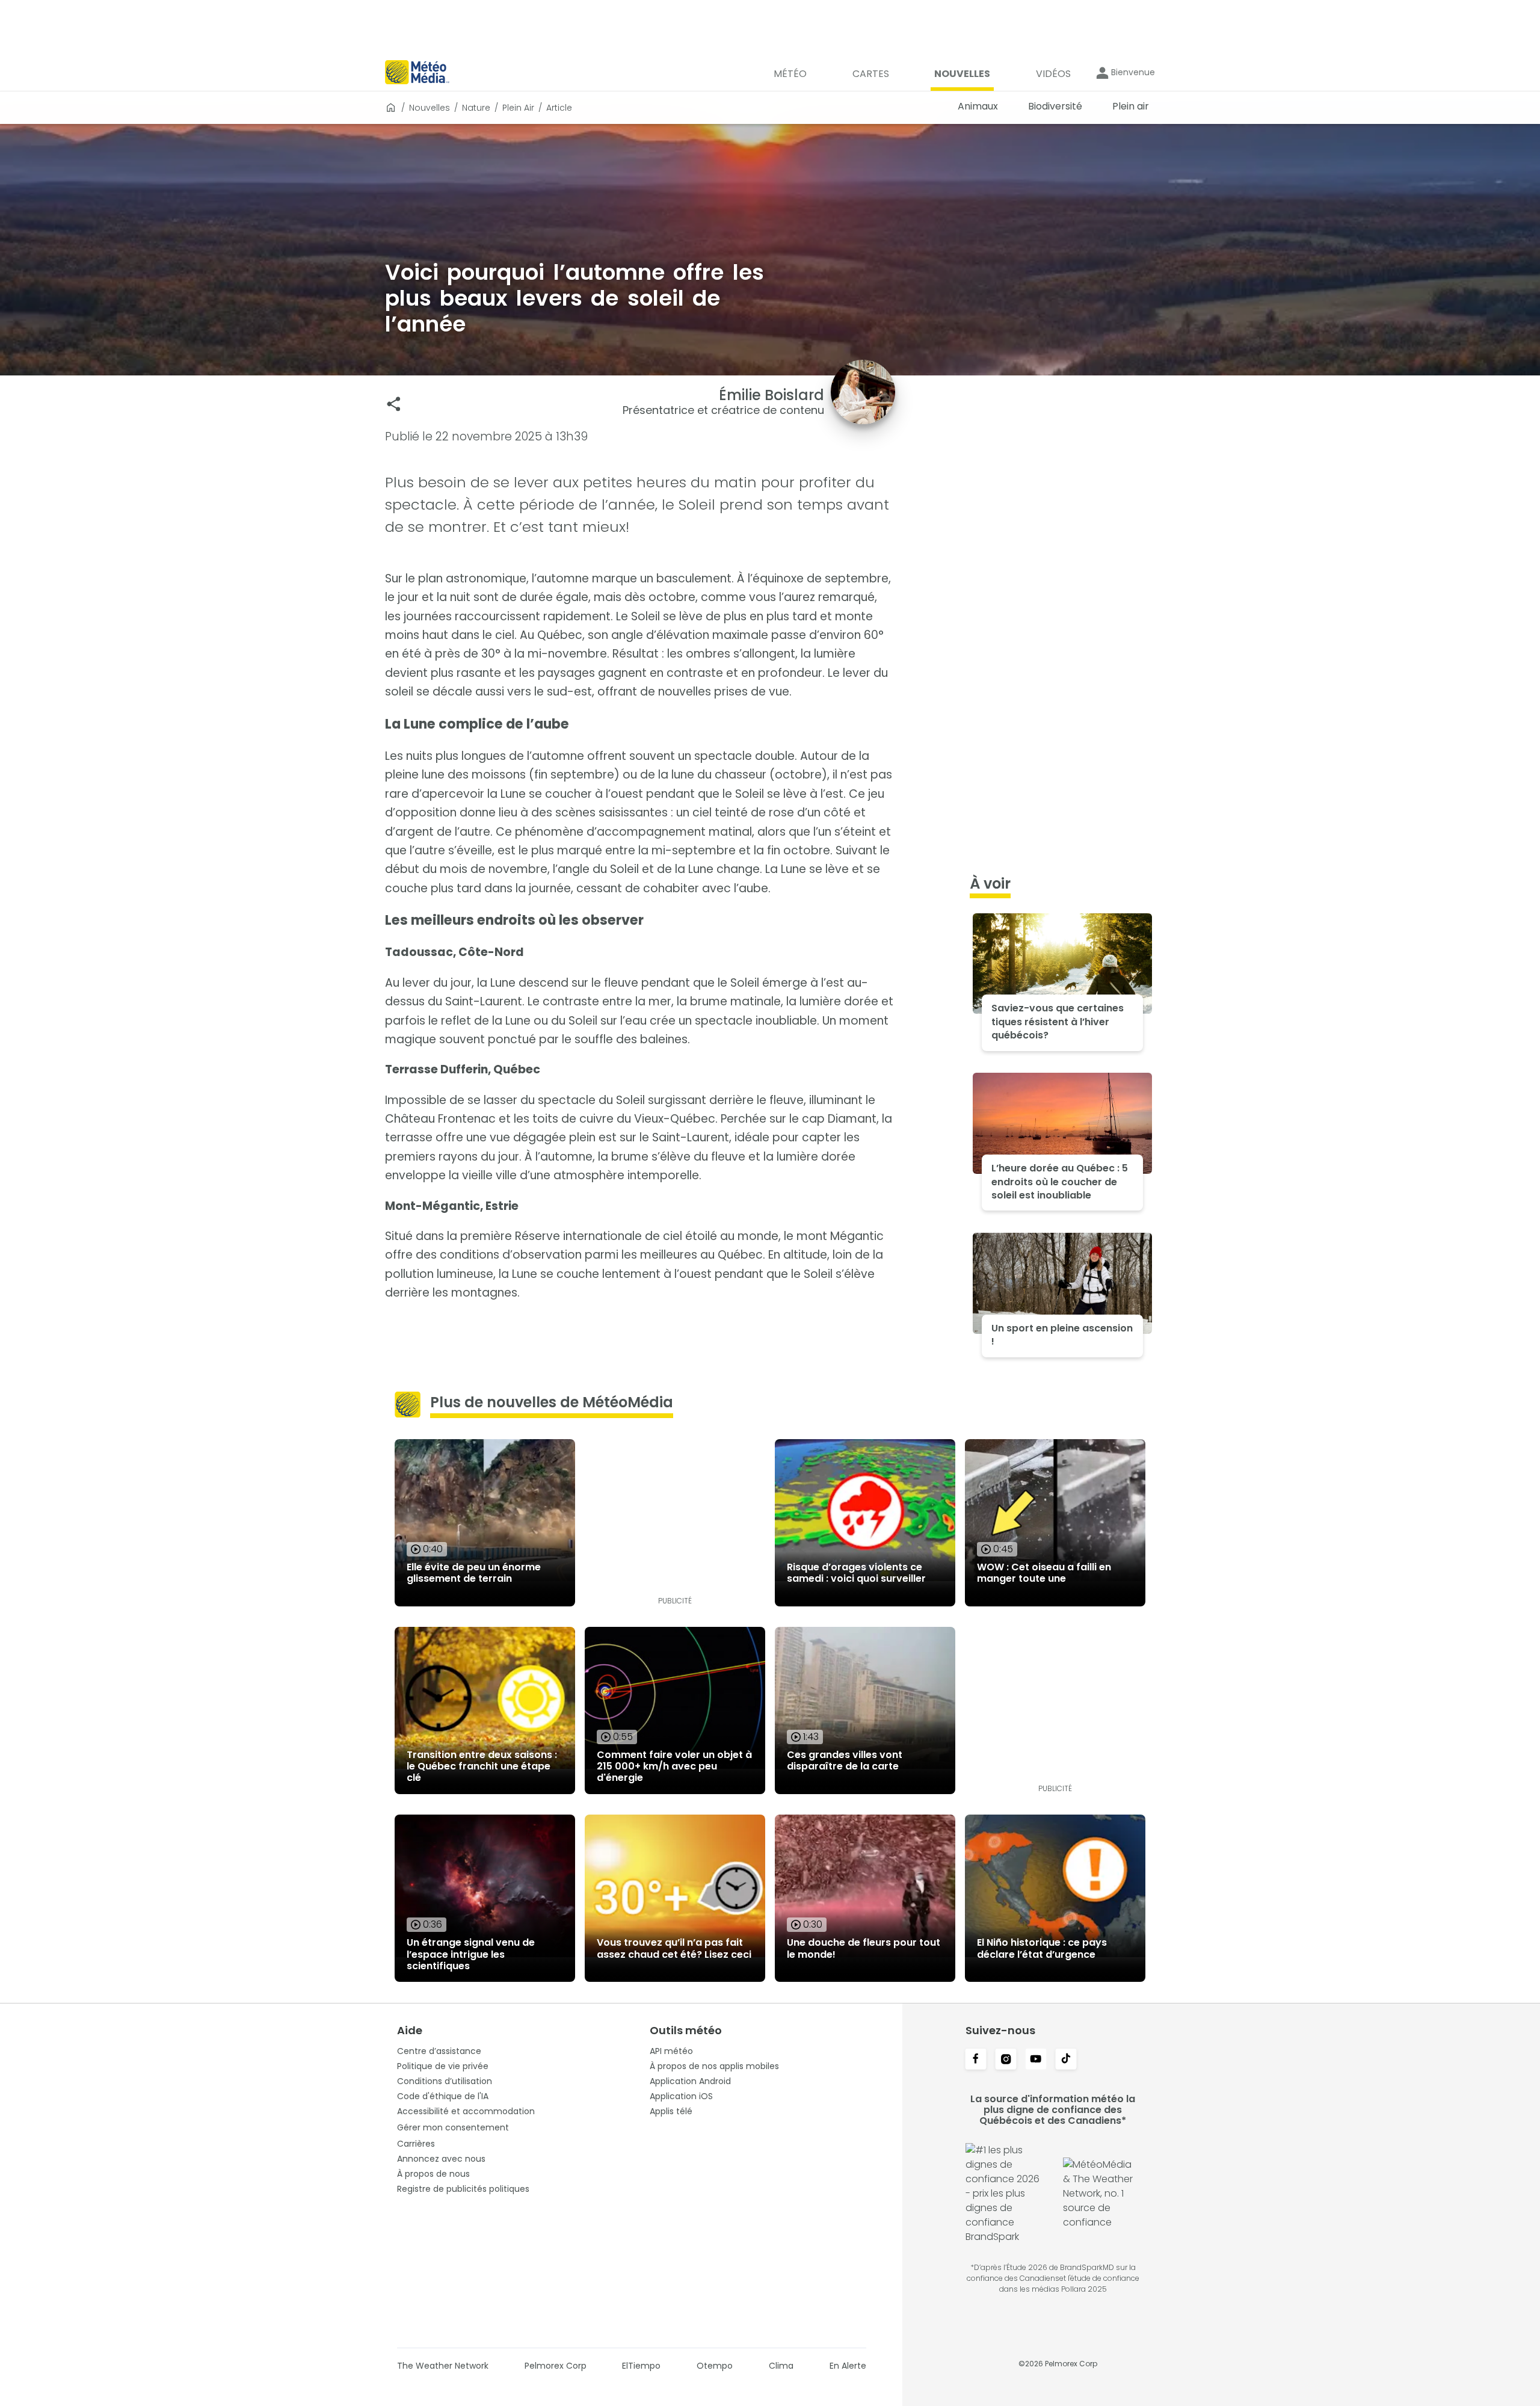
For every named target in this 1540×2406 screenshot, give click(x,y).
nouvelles (430, 108)
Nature (476, 108)
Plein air (518, 108)
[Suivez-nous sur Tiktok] (1066, 2060)
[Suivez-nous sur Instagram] (1006, 2060)
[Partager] (394, 404)
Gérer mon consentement (453, 2127)
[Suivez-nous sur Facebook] (976, 2060)
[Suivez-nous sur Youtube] (1036, 2060)
